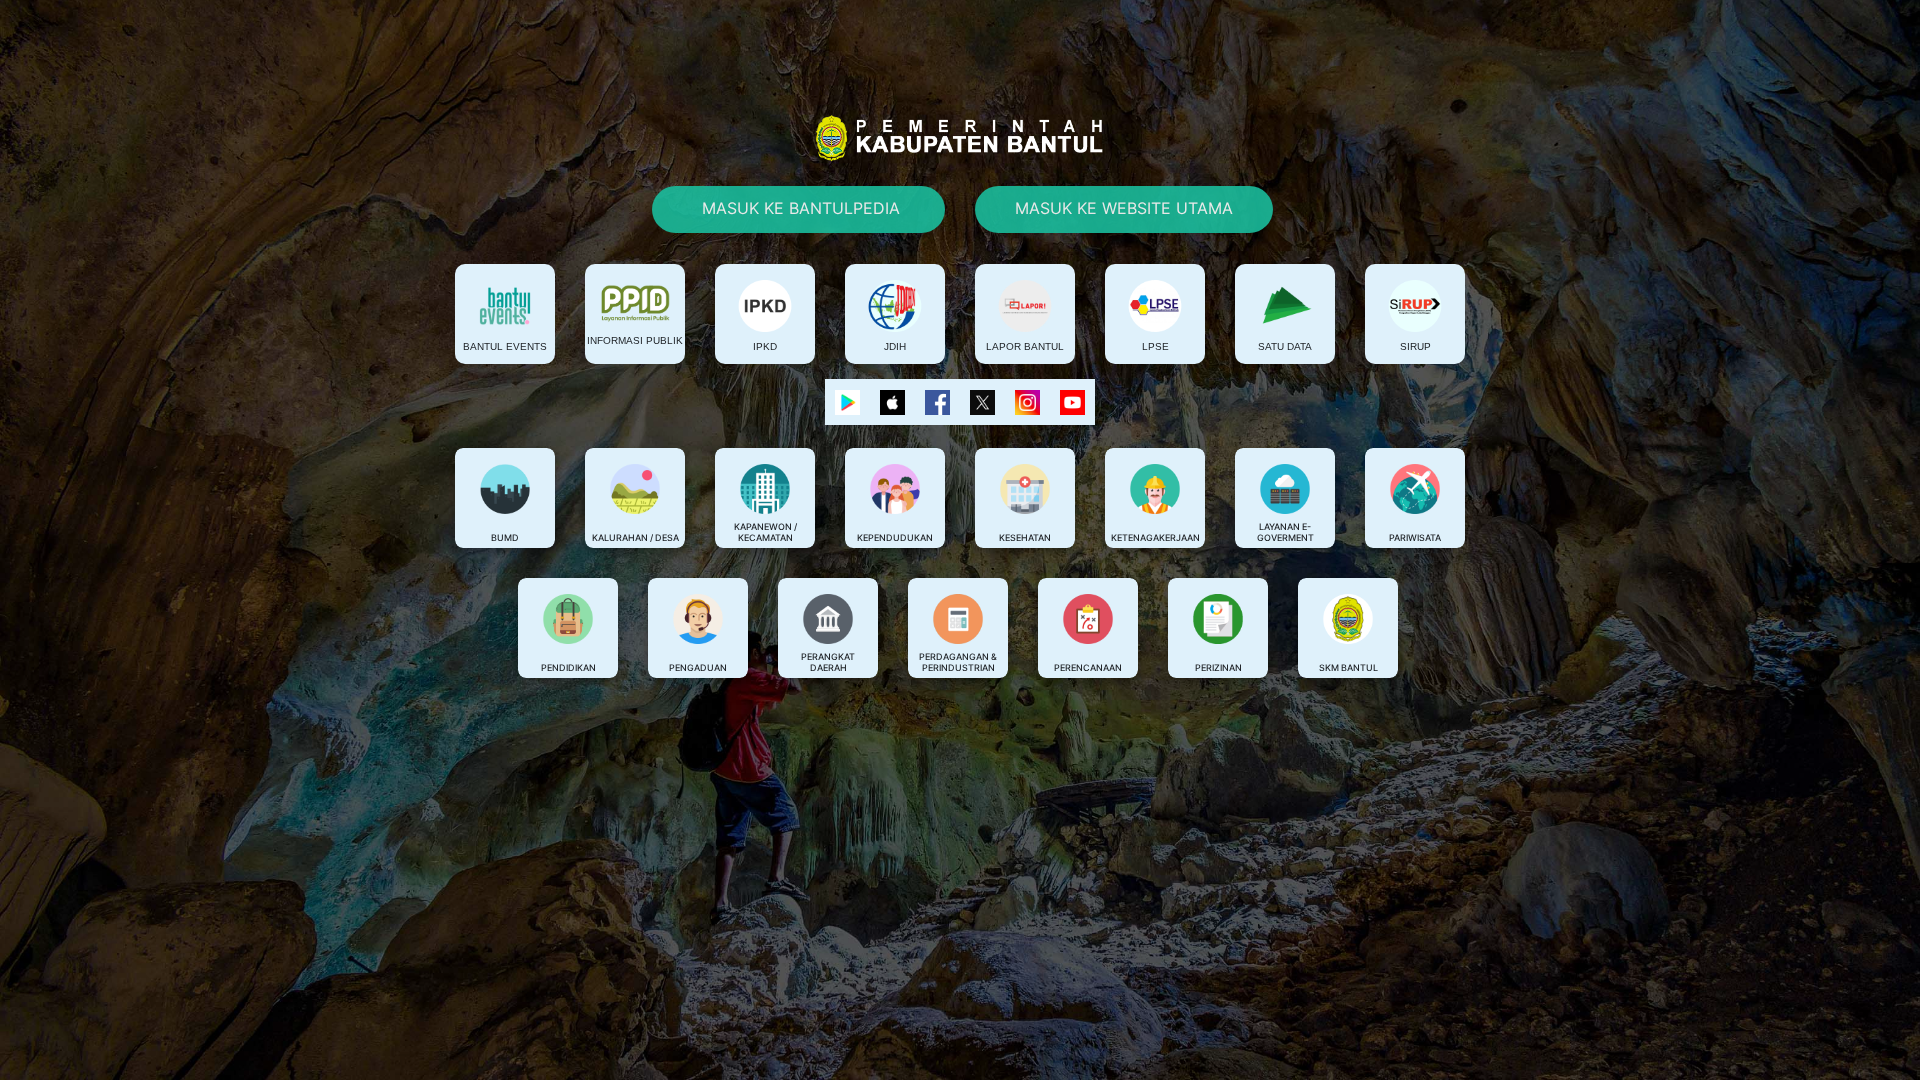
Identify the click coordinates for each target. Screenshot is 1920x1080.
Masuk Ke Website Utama (1124, 208)
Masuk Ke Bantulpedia (798, 208)
